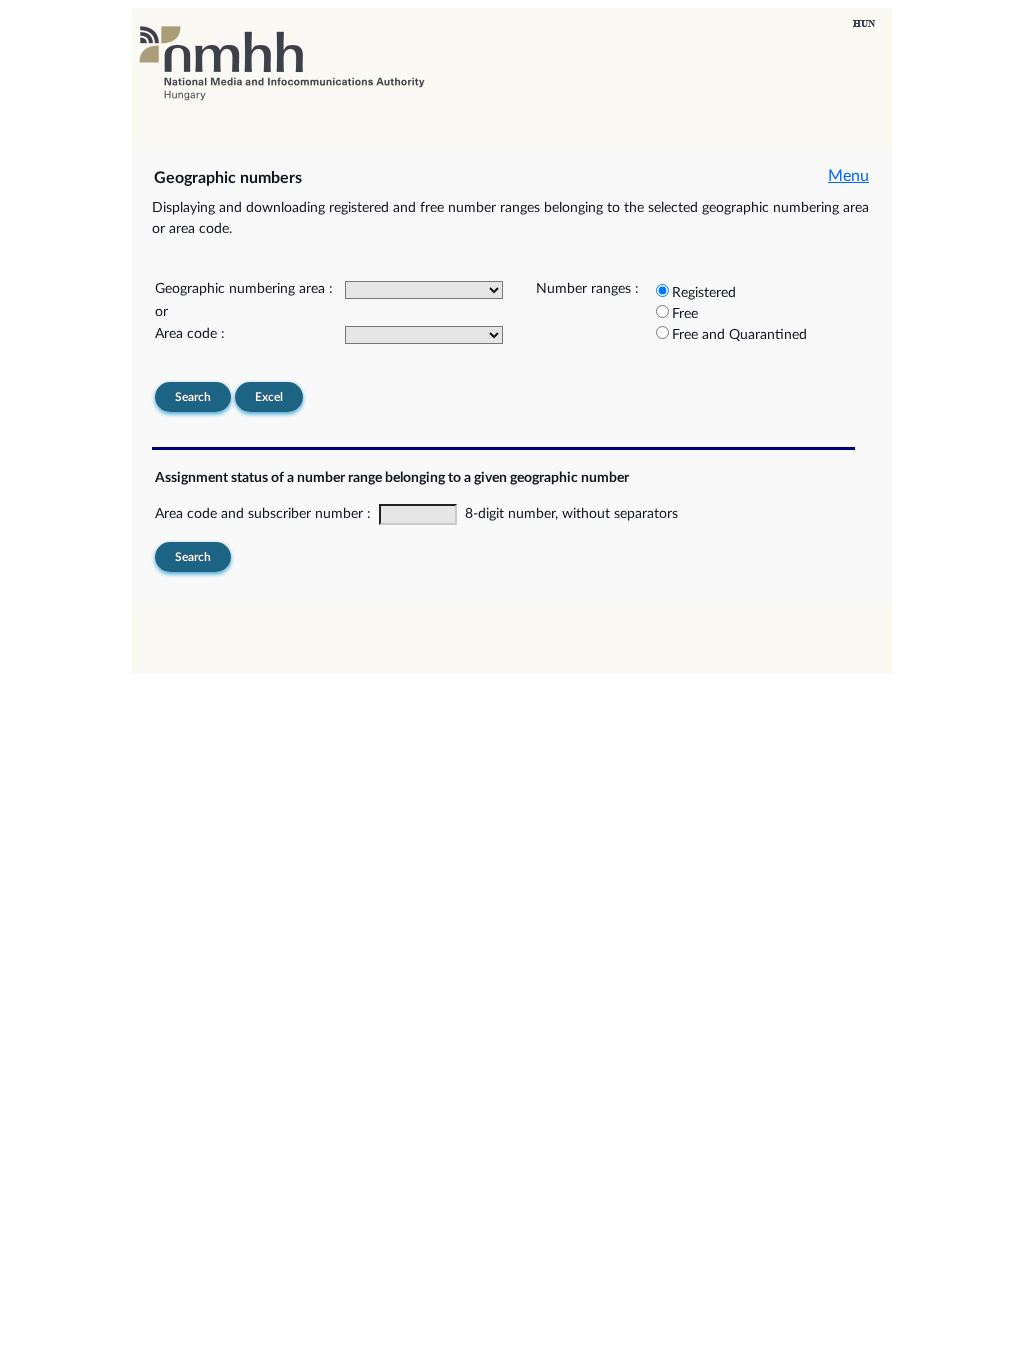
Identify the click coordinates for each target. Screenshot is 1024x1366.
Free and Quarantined (739, 335)
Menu (848, 176)
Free (685, 314)
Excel (269, 397)
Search (193, 397)
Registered (704, 293)
